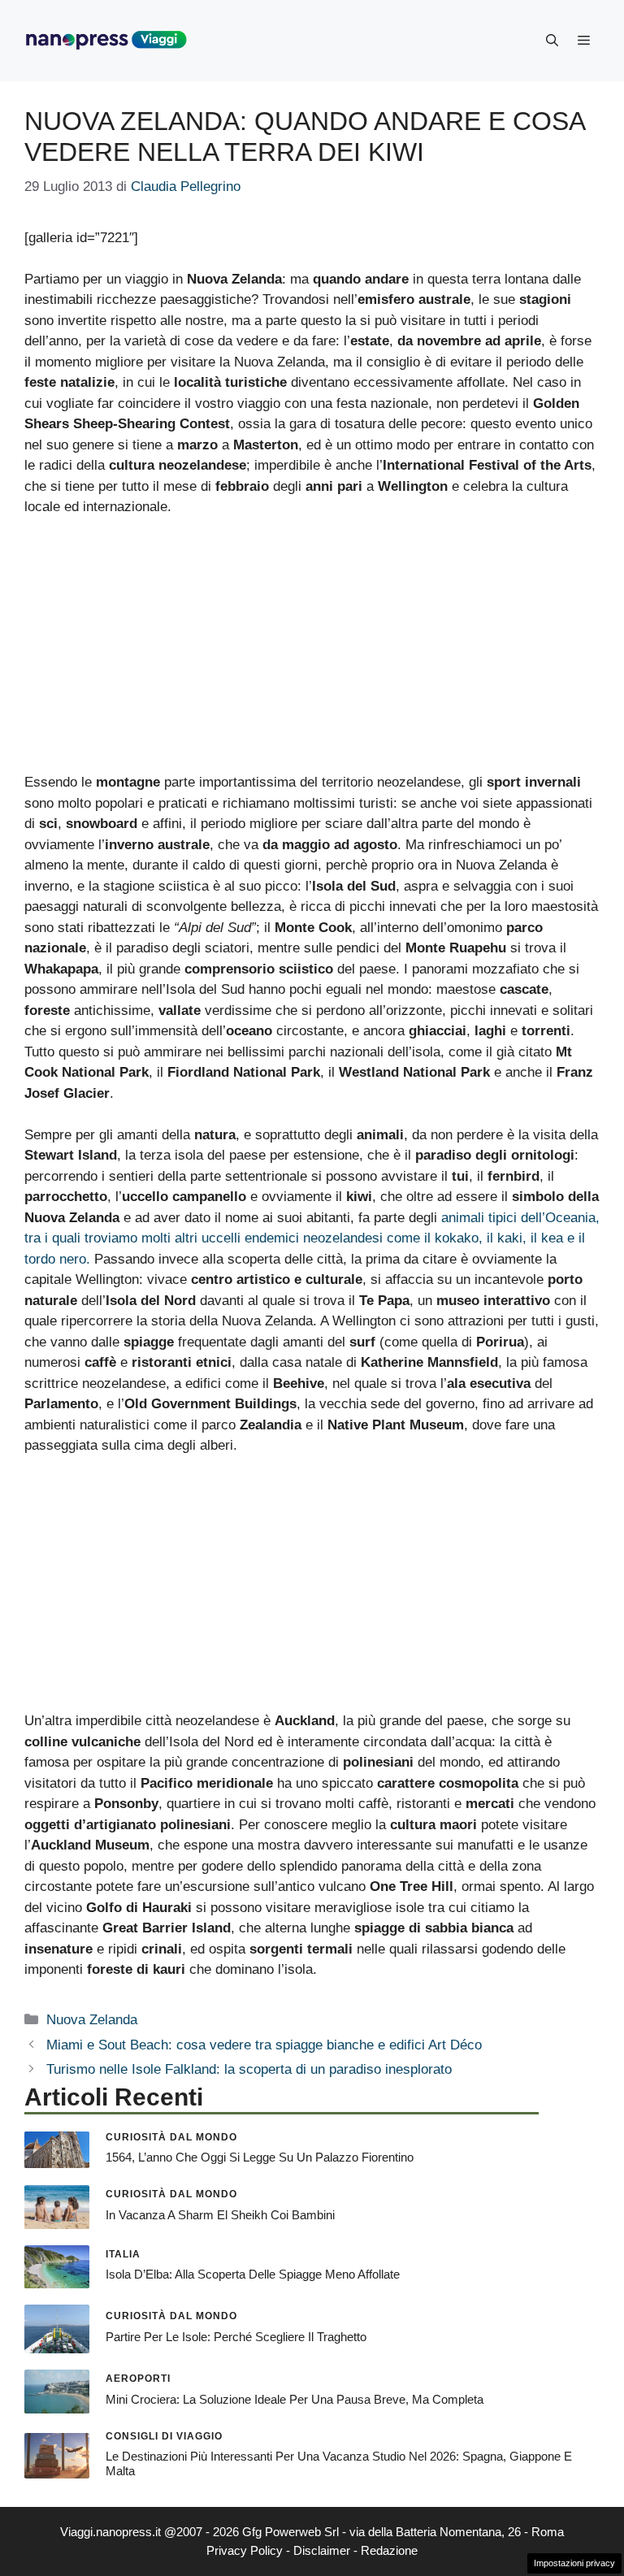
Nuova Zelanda (92, 2020)
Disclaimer (322, 2550)
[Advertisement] (312, 652)
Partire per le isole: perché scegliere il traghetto (236, 2337)
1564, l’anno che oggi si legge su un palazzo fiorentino (260, 2157)
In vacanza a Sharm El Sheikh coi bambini (220, 2215)
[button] (552, 41)
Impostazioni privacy (574, 2563)
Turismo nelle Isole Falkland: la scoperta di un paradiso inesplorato (249, 2069)
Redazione (389, 2550)
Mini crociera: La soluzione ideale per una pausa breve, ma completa (295, 2399)
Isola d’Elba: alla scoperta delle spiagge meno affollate (253, 2274)
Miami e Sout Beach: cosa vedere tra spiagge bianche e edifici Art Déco (264, 2045)
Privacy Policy (245, 2550)
